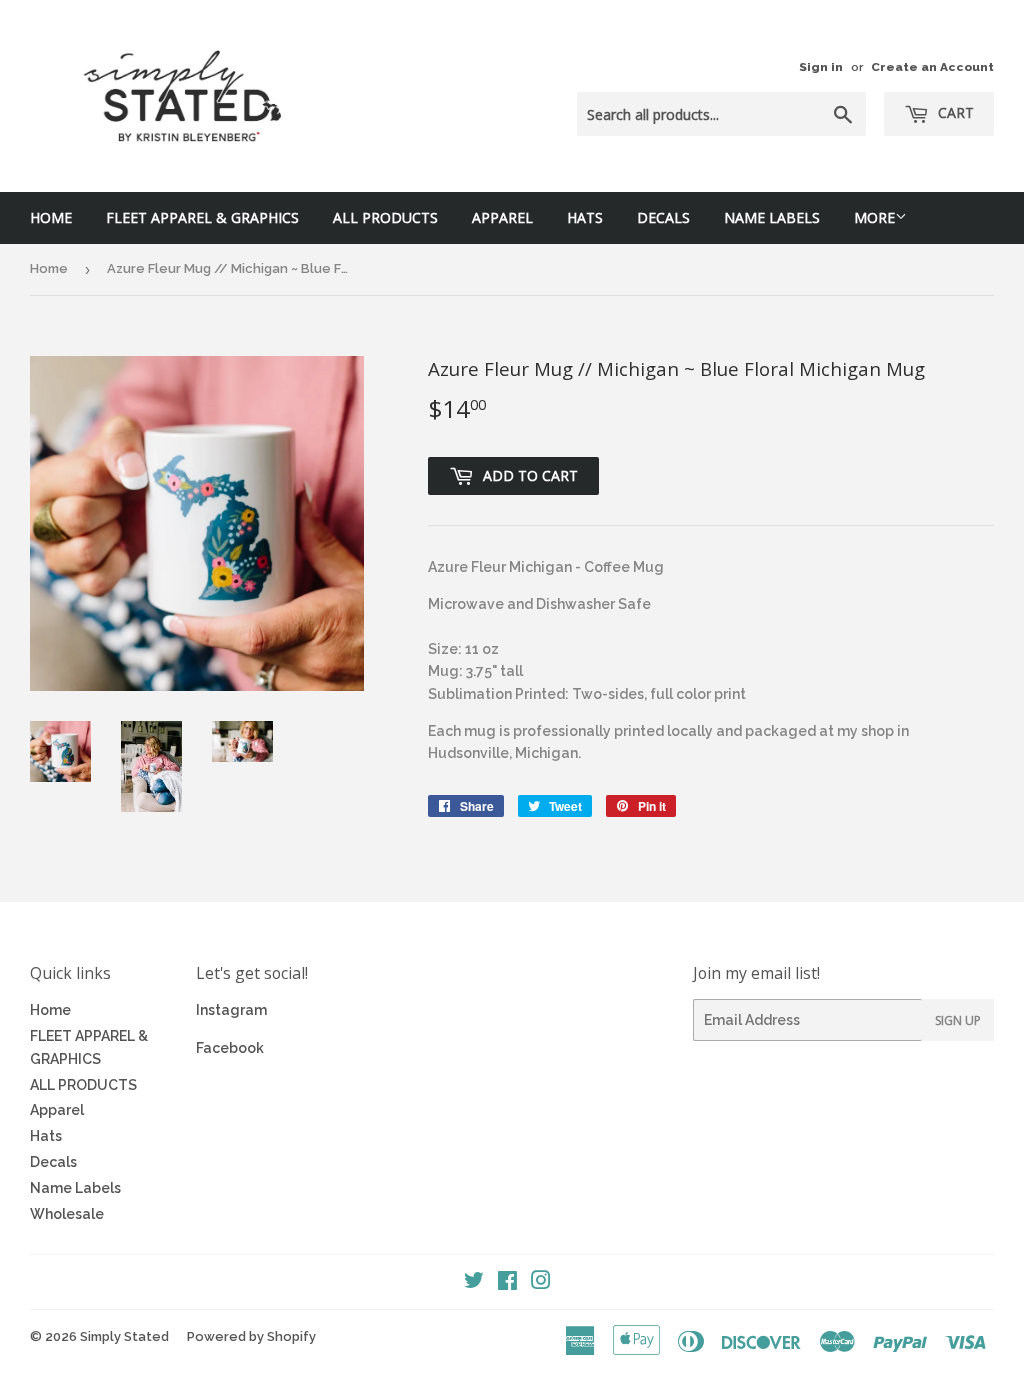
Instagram (231, 1010)
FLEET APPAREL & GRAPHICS (202, 217)
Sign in (821, 67)
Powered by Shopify (251, 1336)
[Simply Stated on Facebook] (507, 1283)
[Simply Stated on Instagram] (541, 1283)
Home (51, 217)
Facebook (230, 1048)
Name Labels (772, 217)
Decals (663, 217)
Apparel (502, 217)
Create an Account (932, 67)
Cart (954, 112)
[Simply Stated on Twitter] (474, 1283)
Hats (585, 217)
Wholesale (67, 1214)
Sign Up (958, 1020)
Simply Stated (124, 1336)
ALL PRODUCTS (385, 217)
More (874, 217)
